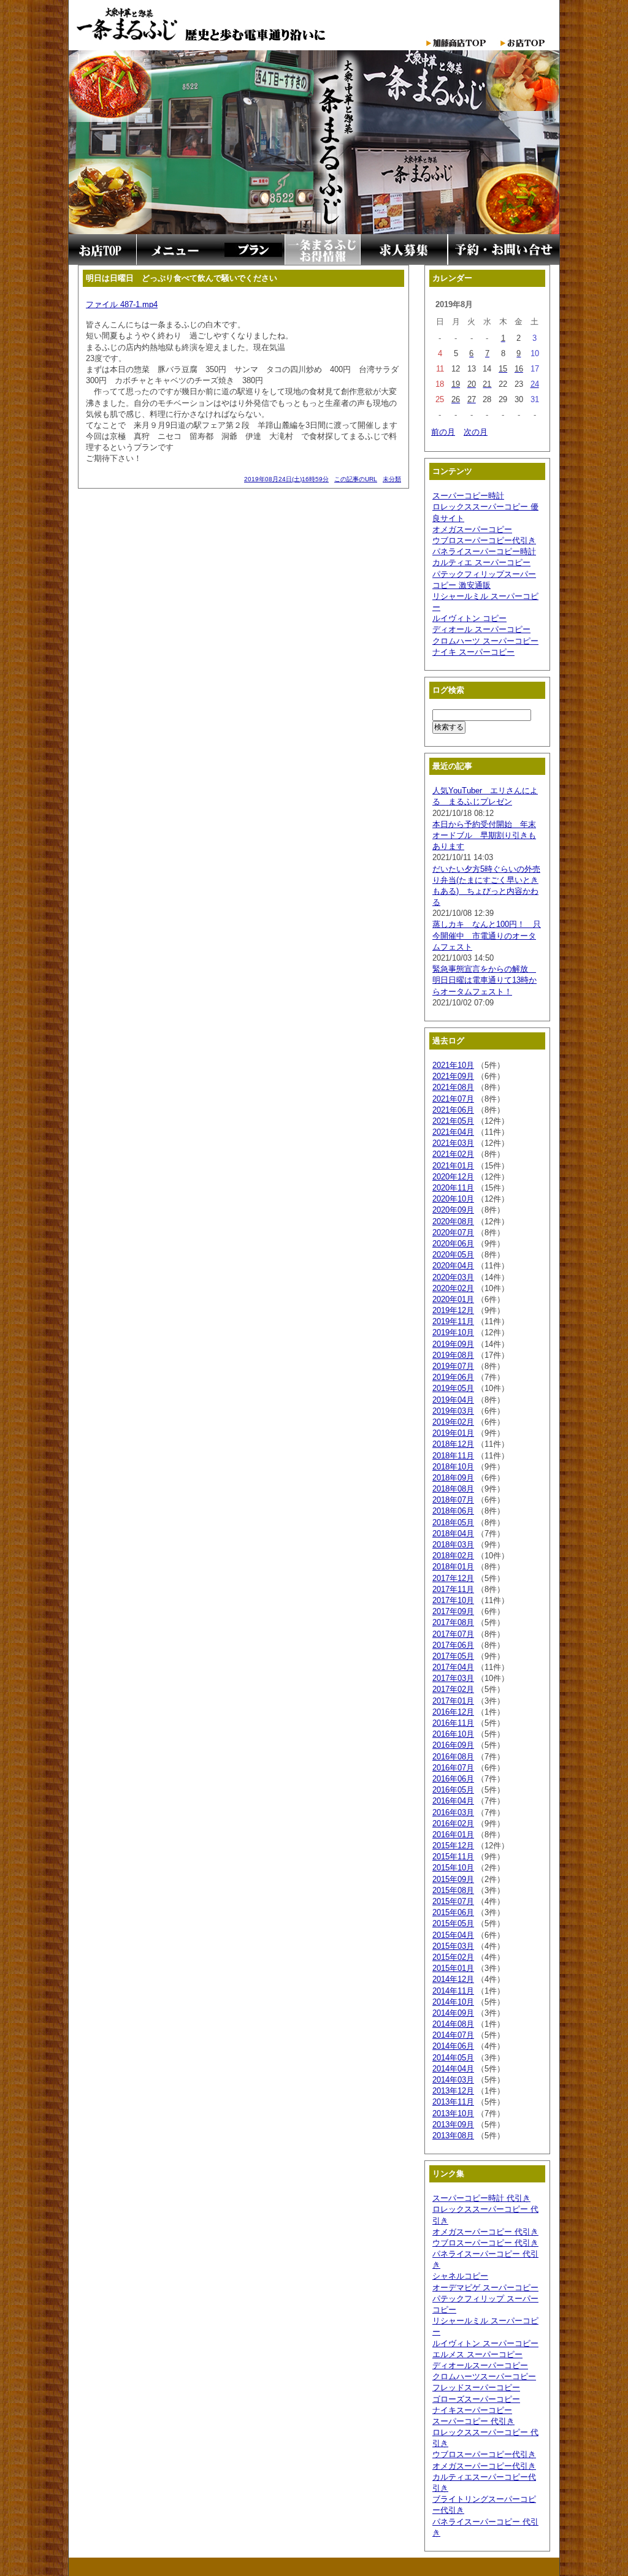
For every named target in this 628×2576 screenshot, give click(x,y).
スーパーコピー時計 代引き (481, 2198)
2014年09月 (453, 2013)
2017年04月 (453, 1667)
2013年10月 (453, 2113)
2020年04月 (453, 1266)
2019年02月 (453, 1422)
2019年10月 (453, 1332)
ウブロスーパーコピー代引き (484, 540)
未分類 (392, 479)
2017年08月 (453, 1622)
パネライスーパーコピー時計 (484, 551)
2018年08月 (453, 1489)
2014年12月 (453, 1979)
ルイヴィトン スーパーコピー (485, 2343)
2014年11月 (453, 1991)
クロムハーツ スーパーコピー (485, 641)
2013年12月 (453, 2091)
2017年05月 (453, 1656)
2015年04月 (453, 1935)
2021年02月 (453, 1154)
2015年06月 (453, 1912)
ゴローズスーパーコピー (476, 2399)
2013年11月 (453, 2102)
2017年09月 (453, 1611)
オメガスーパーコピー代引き (484, 2466)
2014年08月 (453, 2024)
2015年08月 (453, 1890)
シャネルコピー (460, 2276)
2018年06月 (453, 1511)
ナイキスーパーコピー (472, 2410)
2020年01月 (453, 1299)
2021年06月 (453, 1110)
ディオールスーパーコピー (480, 2365)
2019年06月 (453, 1377)
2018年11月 (453, 1456)
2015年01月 (453, 1968)
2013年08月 (453, 2136)
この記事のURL (356, 479)
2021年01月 (453, 1166)
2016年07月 (453, 1768)
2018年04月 (453, 1534)
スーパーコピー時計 (468, 496)
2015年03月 (453, 1946)
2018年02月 (453, 1556)
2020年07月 (453, 1233)
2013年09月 (453, 2124)
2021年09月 (453, 1076)
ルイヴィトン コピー (469, 618)
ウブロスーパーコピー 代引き (485, 2243)
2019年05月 (453, 1388)
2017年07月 (453, 1634)
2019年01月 (453, 1433)
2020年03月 (453, 1277)
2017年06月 (453, 1645)
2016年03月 (453, 1812)
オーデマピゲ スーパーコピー (485, 2288)
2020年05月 (453, 1255)
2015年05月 (453, 1923)
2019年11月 (453, 1321)
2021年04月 (453, 1132)
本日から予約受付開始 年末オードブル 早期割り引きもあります (484, 835)
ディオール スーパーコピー (481, 629)
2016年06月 (453, 1779)
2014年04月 (453, 2069)
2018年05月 (453, 1522)
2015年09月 (453, 1879)
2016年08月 (453, 1757)
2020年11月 (453, 1188)
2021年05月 (453, 1121)
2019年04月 (453, 1400)
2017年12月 (453, 1578)
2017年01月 (453, 1701)
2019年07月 (453, 1366)
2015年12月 (453, 1846)
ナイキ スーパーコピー (473, 652)
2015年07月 (453, 1901)
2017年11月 (453, 1589)
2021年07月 (453, 1099)
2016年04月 (453, 1801)
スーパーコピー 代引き (473, 2421)
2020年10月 (453, 1199)
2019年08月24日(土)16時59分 (286, 479)
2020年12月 (453, 1177)
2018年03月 (453, 1545)
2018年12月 (453, 1444)
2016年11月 (453, 1723)
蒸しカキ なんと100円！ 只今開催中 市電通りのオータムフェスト (487, 935)
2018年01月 (453, 1567)
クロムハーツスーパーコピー (484, 2376)
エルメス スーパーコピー (477, 2354)
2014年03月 (453, 2080)
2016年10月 (453, 1734)
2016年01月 (453, 1835)
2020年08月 (453, 1221)
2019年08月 (453, 1355)
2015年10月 (453, 1868)
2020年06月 (453, 1244)
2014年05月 (453, 2058)
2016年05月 (453, 1790)
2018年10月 (453, 1467)
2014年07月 (453, 2035)
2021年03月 (453, 1143)
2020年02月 (453, 1288)
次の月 (476, 432)
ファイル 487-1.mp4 (122, 304)
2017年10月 (453, 1600)
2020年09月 (453, 1210)
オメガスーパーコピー (472, 529)
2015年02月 (453, 1957)
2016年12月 (453, 1712)
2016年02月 (453, 1823)
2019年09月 (453, 1344)
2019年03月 (453, 1411)
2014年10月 (453, 2002)
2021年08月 (453, 1087)
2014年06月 (453, 2046)
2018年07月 (453, 1500)
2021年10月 (453, 1065)
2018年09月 (453, 1478)
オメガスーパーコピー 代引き (485, 2232)
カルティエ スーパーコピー (481, 562)
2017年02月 (453, 1689)
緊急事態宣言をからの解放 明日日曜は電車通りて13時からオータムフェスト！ (484, 980)
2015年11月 (453, 1857)
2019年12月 (453, 1310)
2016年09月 (453, 1745)
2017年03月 (453, 1678)
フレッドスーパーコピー (476, 2387)
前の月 (443, 432)
